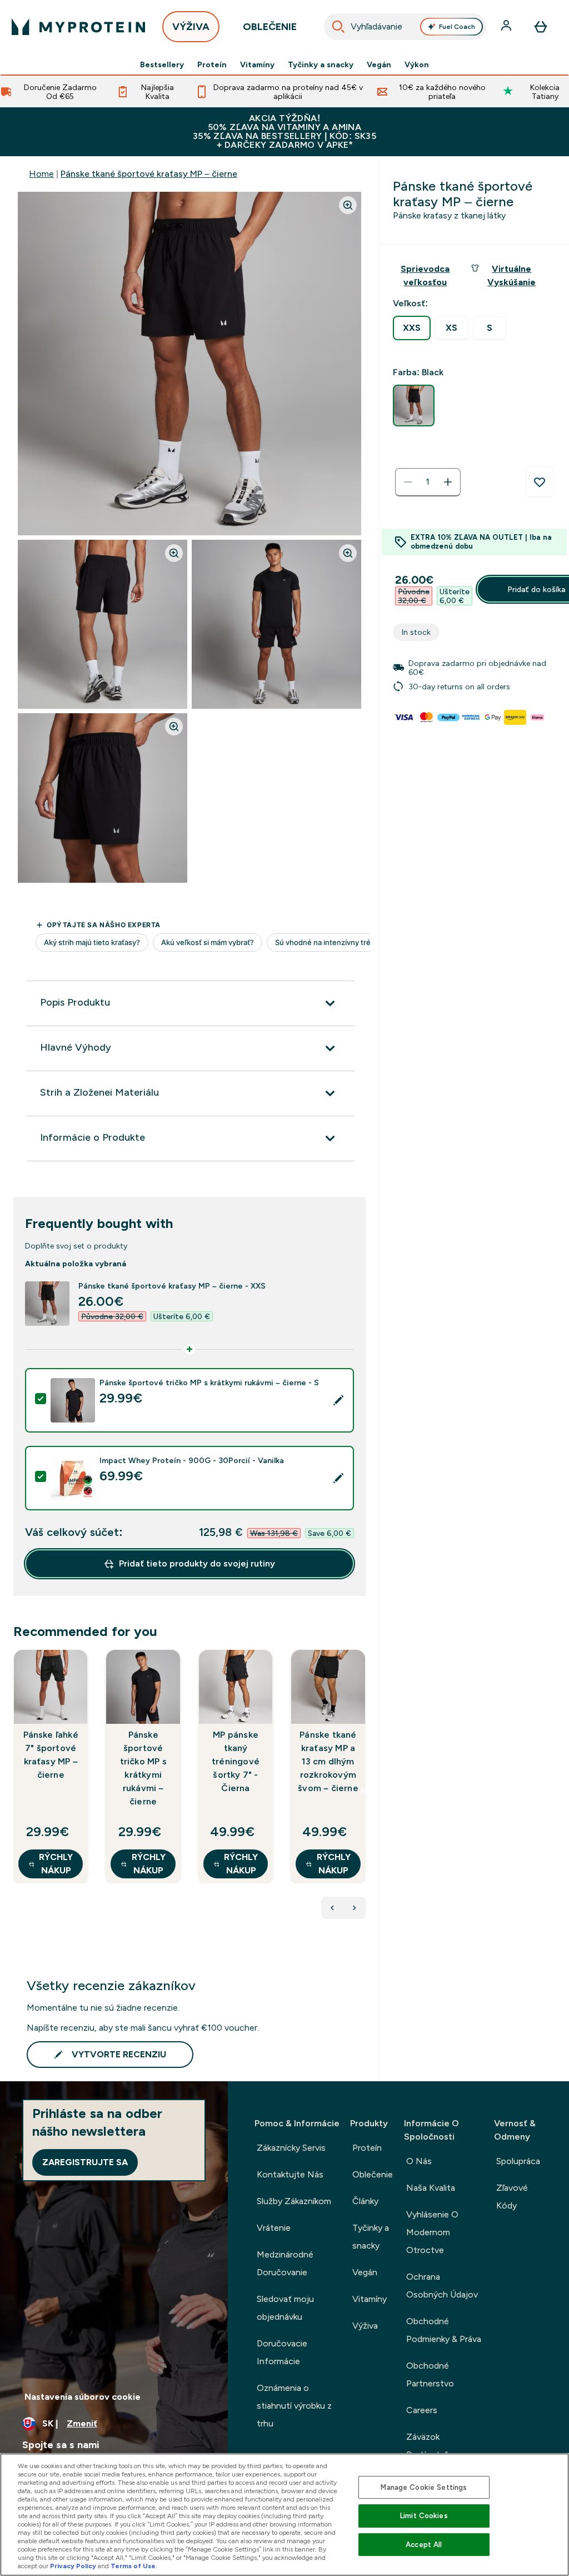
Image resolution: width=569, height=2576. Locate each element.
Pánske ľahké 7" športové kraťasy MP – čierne (51, 1755)
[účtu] (507, 27)
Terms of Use (133, 2566)
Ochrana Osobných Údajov (442, 2286)
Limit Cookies (424, 2516)
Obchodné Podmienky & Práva (444, 2330)
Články (365, 2201)
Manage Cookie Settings (424, 2487)
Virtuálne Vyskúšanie (511, 275)
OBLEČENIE (270, 27)
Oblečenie (373, 2174)
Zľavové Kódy (512, 2197)
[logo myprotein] (78, 27)
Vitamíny (257, 64)
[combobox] (405, 27)
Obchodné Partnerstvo (430, 2374)
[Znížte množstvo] (408, 482)
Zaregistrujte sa (85, 2162)
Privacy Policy (73, 2566)
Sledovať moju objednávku (285, 2308)
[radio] (412, 328)
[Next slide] (363, 1791)
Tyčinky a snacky (321, 64)
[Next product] (355, 1908)
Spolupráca (518, 2161)
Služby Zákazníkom (294, 2201)
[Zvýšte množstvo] (448, 482)
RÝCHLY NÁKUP (56, 1864)
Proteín (212, 64)
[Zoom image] (348, 205)
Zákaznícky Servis (291, 2148)
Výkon (417, 64)
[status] (428, 482)
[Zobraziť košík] (541, 27)
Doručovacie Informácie (282, 2352)
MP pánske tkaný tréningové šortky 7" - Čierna (236, 1761)
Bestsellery (162, 64)
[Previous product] (332, 1908)
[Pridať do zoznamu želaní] (540, 482)
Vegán (379, 64)
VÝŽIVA (191, 27)
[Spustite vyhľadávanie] (338, 27)
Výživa (365, 2326)
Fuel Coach (457, 27)
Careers (422, 2410)
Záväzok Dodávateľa (429, 2446)
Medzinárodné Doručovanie (285, 2263)
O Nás (419, 2161)
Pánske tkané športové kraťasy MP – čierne (149, 174)
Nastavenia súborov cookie (83, 2397)
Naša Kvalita (431, 2188)
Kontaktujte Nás (290, 2174)
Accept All (424, 2545)
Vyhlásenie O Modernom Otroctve (432, 2232)
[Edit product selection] (338, 1400)
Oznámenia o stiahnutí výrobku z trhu (294, 2406)
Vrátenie (274, 2228)
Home (41, 174)
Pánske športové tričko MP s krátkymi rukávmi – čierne (143, 1768)
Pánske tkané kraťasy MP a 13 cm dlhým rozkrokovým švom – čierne (328, 1761)
